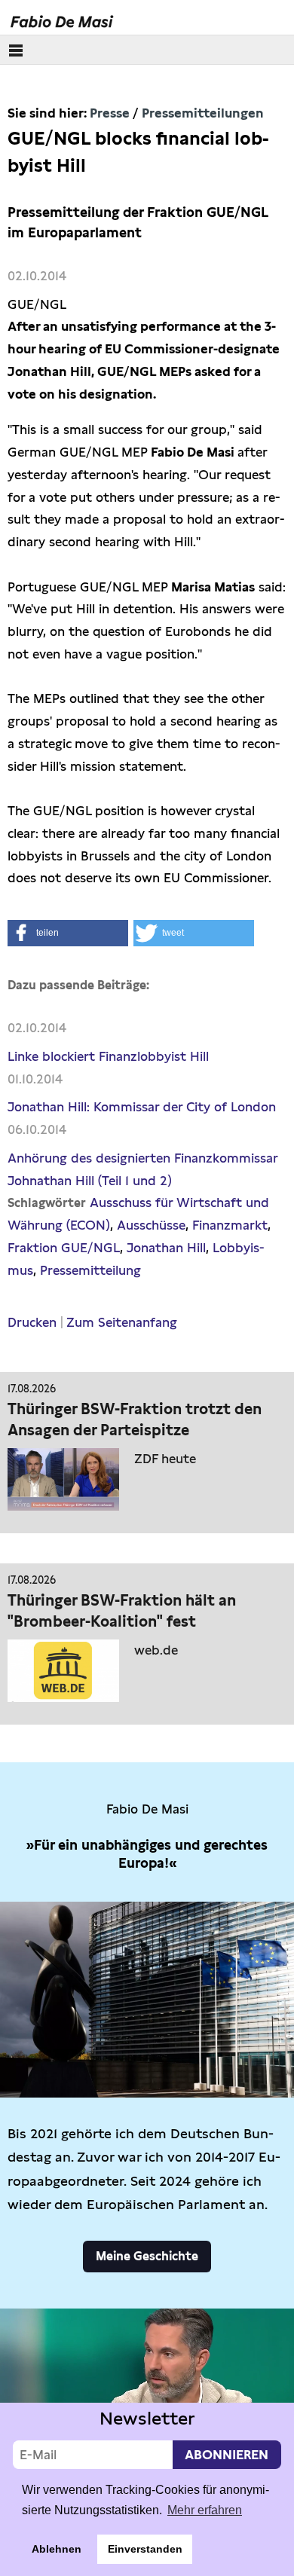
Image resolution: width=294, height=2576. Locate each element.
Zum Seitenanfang (122, 1322)
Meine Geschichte (147, 2256)
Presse (110, 113)
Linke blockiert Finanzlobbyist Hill (108, 1056)
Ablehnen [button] (57, 2549)
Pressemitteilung (90, 1270)
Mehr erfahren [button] (205, 2510)
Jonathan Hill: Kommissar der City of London (142, 1107)
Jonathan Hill (166, 1248)
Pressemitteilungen (203, 113)
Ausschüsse (151, 1225)
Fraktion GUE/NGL (64, 1248)
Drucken (32, 1322)
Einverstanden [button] (145, 2549)
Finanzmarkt (230, 1225)
